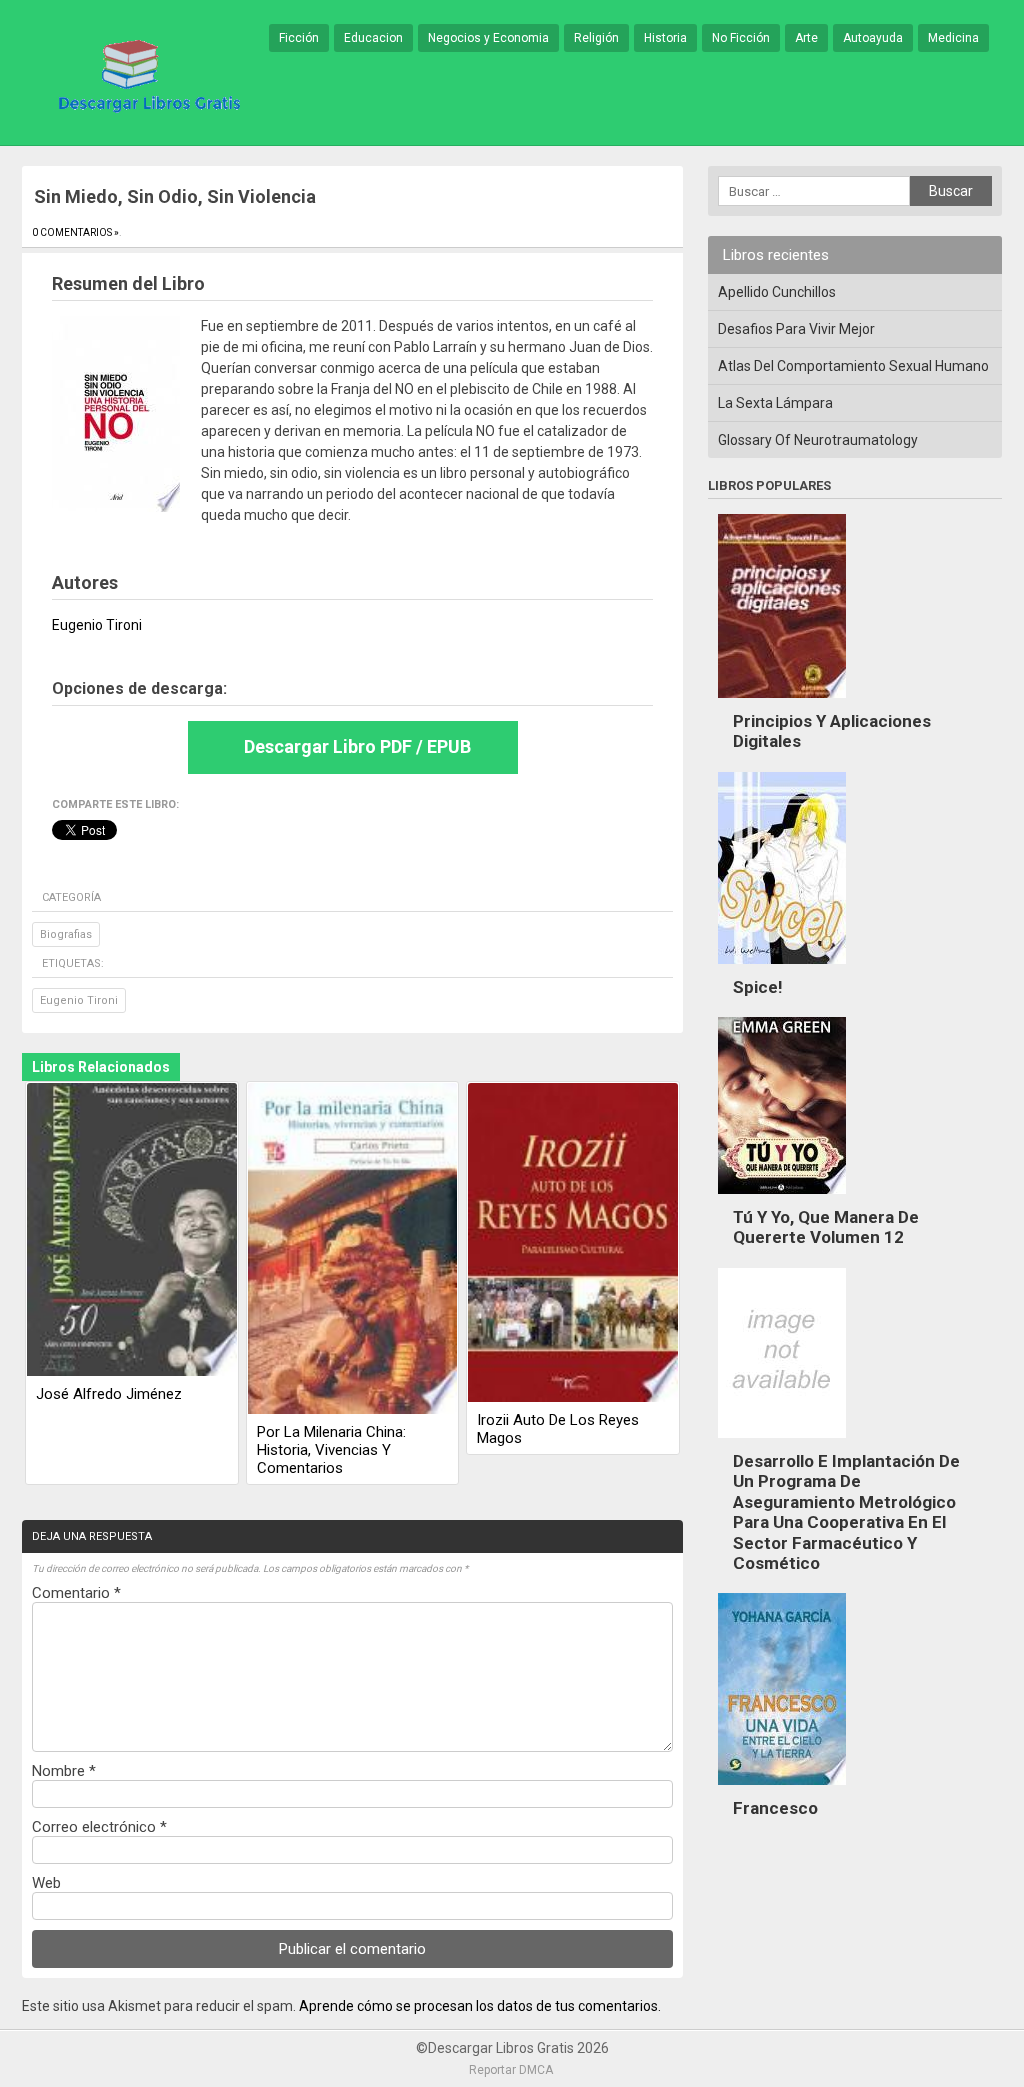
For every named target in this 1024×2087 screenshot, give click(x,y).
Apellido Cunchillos (777, 292)
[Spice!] (782, 969)
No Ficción (741, 38)
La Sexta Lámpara (775, 403)
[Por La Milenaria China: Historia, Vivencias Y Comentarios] (353, 1250)
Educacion (373, 38)
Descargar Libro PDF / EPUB (357, 746)
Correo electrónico (99, 1827)
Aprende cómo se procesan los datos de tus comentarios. (480, 2006)
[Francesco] (782, 1790)
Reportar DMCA (511, 2070)
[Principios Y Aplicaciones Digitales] (782, 703)
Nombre (64, 1771)
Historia (665, 38)
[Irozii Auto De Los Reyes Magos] (573, 1244)
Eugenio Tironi (79, 1000)
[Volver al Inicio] (146, 74)
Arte (806, 38)
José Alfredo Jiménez (109, 1394)
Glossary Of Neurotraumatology (818, 440)
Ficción (299, 38)
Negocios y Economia (488, 38)
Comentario (76, 1593)
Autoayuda (873, 38)
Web (46, 1883)
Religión (596, 38)
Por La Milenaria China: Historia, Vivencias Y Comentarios (331, 1450)
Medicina (953, 38)
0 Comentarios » (75, 232)
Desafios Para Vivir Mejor (796, 329)
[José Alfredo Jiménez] (132, 1231)
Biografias (66, 934)
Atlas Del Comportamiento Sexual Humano (853, 366)
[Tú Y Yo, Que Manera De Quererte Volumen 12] (782, 1199)
